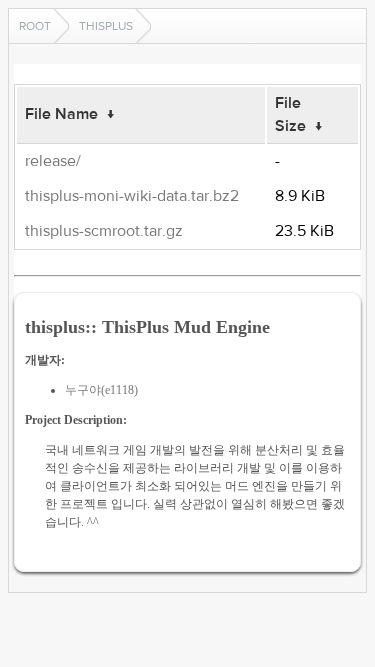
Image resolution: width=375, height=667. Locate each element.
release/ (53, 161)
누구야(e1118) (101, 390)
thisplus (106, 26)
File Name (61, 114)
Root (35, 26)
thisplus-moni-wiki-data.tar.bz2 (132, 196)
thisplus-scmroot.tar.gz (104, 231)
